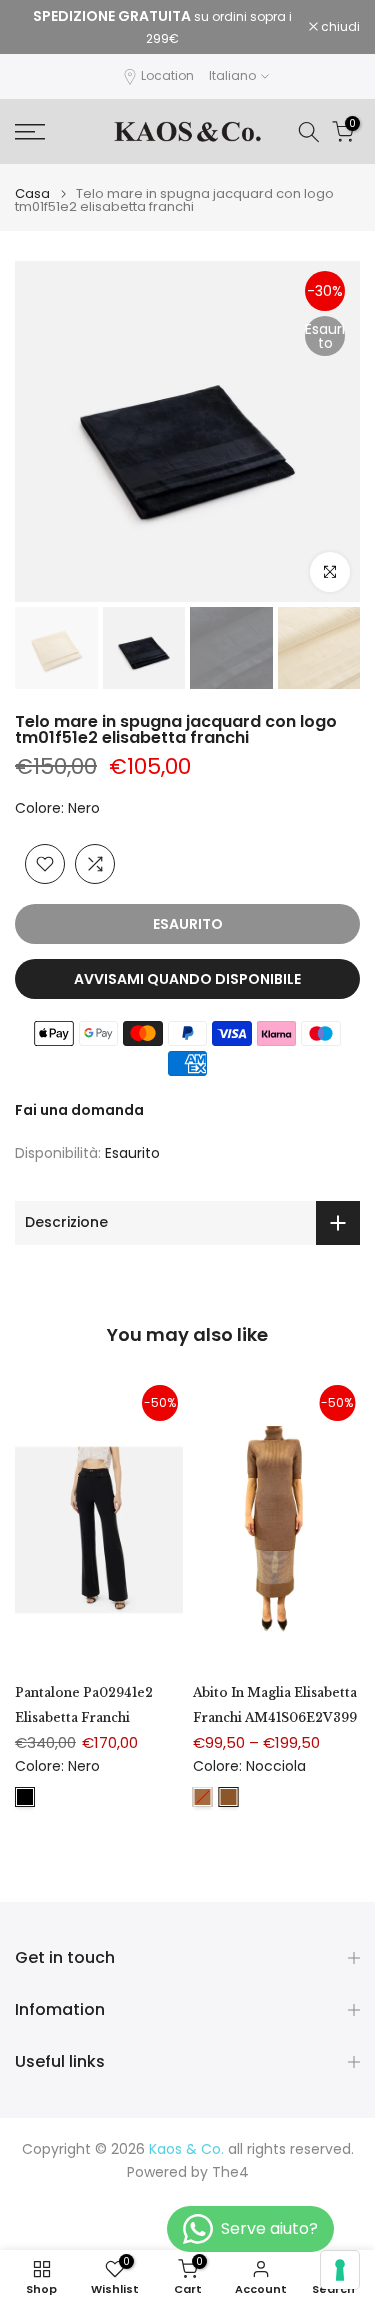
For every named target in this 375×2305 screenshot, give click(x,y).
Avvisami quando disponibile (187, 979)
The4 (230, 2172)
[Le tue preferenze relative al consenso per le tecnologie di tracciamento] (340, 2270)
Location (167, 75)
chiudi (339, 27)
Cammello (203, 1797)
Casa (32, 193)
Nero (25, 1797)
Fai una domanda (79, 1110)
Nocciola (229, 1797)
